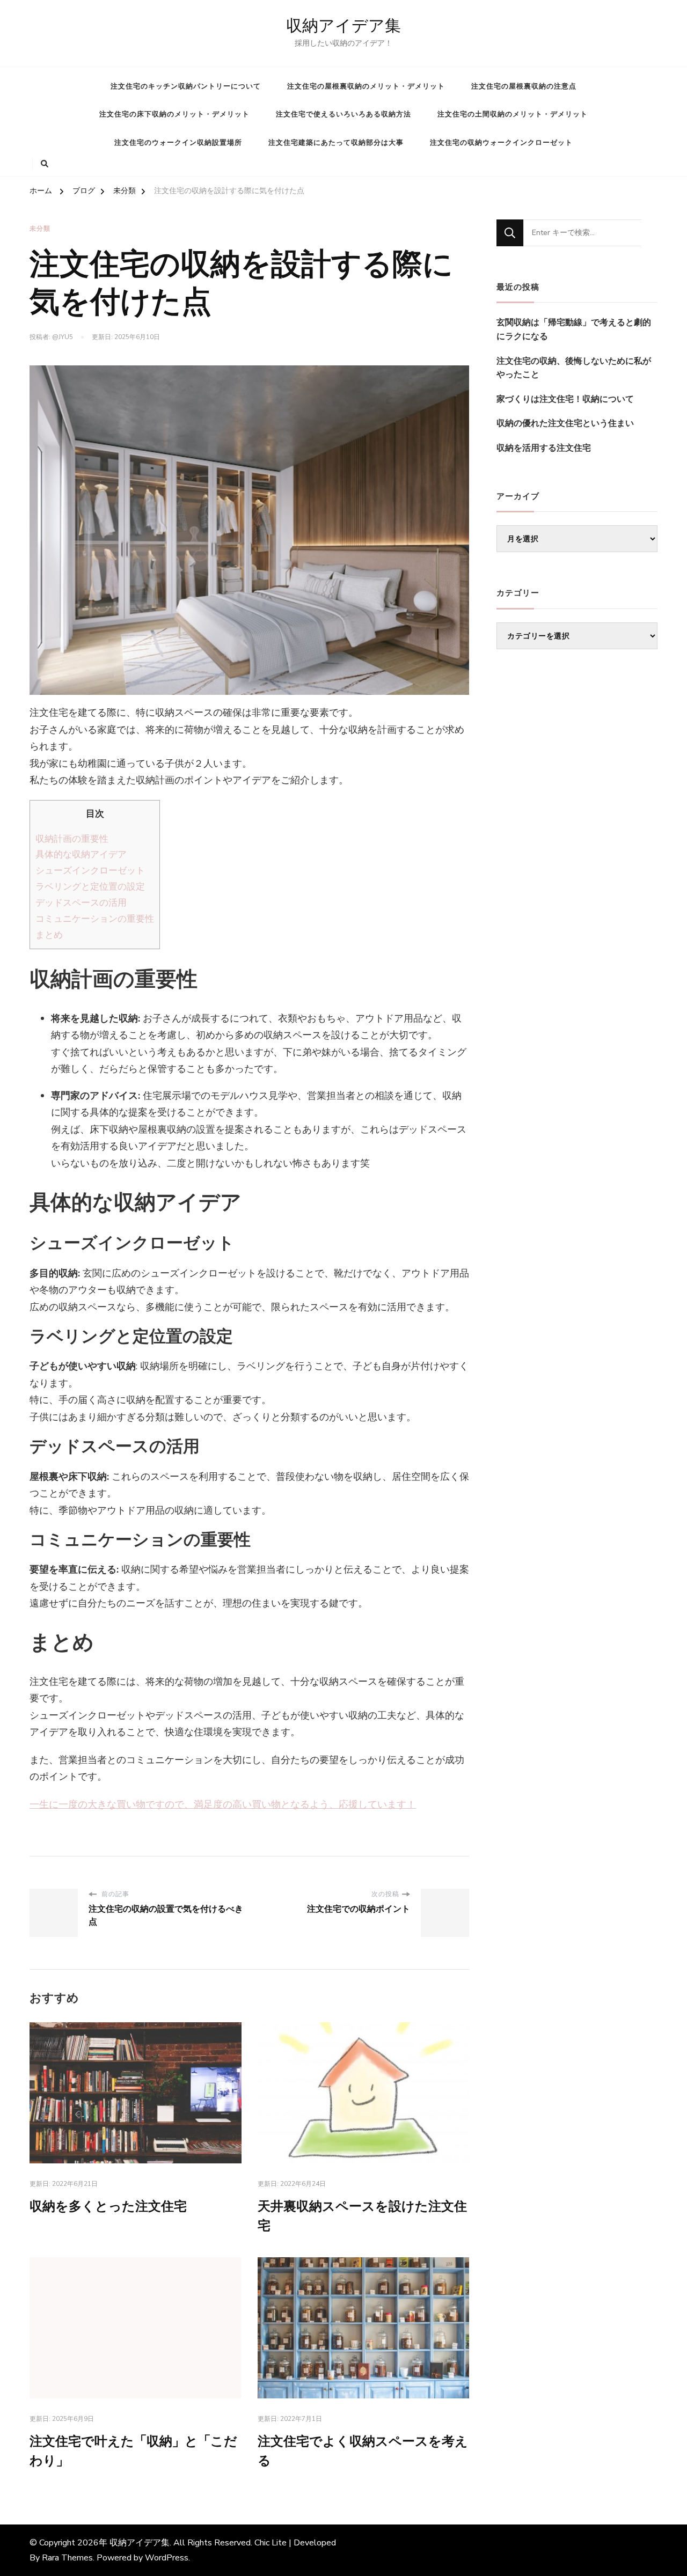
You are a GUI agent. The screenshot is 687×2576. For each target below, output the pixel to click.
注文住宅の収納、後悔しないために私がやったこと (574, 368)
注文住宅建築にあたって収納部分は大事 (336, 143)
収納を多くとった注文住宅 (108, 2207)
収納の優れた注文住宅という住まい (565, 423)
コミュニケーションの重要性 (95, 919)
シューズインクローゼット (90, 871)
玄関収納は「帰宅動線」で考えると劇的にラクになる (574, 329)
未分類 (40, 229)
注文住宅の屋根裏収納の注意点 (524, 86)
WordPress (167, 2558)
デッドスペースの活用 (81, 903)
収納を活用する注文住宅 (544, 448)
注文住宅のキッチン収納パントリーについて (186, 86)
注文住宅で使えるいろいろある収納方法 (343, 114)
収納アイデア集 (343, 26)
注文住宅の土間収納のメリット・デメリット (513, 114)
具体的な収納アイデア (81, 854)
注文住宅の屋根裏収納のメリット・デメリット (366, 86)
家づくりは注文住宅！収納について (565, 399)
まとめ (49, 935)
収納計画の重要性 (72, 839)
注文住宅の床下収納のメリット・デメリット (174, 114)
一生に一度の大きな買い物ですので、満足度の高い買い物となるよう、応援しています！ (223, 1804)
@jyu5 (63, 337)
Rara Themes (67, 2558)
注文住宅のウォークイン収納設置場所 (178, 143)
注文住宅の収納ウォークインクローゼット (501, 143)
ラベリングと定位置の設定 (90, 887)
